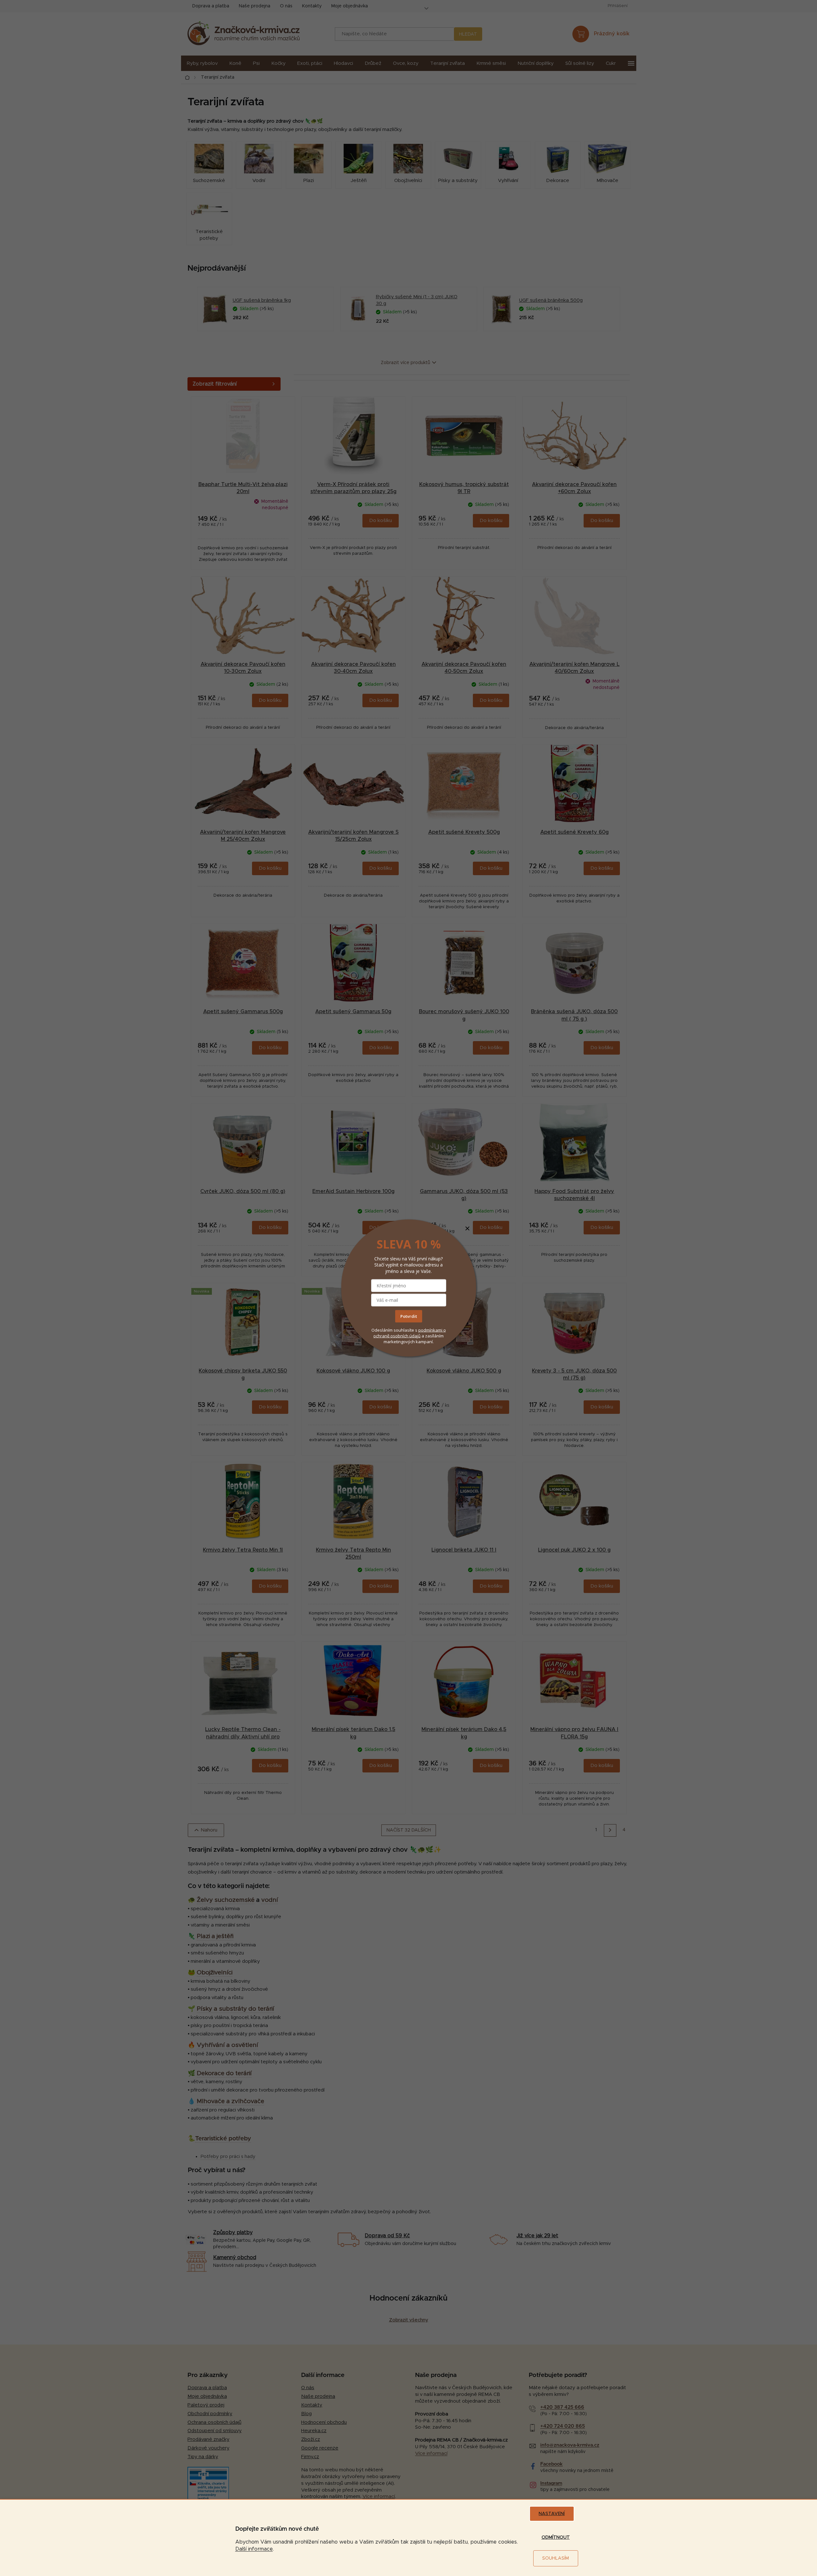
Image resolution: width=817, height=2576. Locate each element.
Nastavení (552, 2514)
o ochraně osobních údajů (410, 1333)
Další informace (254, 2549)
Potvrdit (409, 1316)
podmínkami (431, 1330)
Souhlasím (556, 2558)
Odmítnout (556, 2537)
